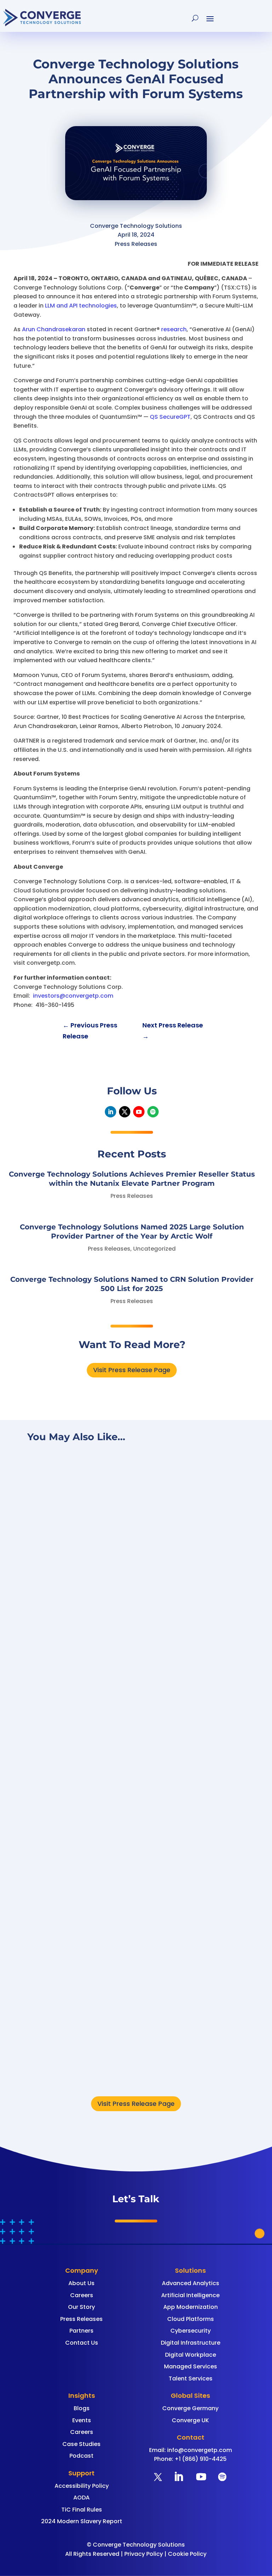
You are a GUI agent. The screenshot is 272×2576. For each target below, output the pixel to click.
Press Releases (132, 1196)
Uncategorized (154, 1249)
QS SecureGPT (170, 417)
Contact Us (82, 2343)
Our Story (81, 2307)
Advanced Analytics (191, 2283)
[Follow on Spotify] (153, 1112)
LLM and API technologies (81, 306)
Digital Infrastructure (191, 2343)
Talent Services (191, 2378)
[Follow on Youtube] (139, 1112)
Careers (82, 2295)
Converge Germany (190, 2408)
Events (82, 2420)
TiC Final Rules (82, 2510)
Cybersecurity (191, 2331)
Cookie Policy (187, 2554)
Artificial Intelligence (190, 2295)
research (174, 329)
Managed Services (191, 2366)
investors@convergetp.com (73, 996)
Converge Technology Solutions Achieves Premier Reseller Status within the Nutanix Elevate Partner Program (131, 1613)
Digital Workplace (191, 2355)
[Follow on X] (125, 1112)
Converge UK (190, 2420)
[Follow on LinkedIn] (110, 1112)
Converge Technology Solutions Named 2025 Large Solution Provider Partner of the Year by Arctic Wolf (133, 1825)
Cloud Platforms (191, 2319)
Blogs (82, 2408)
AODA (81, 2498)
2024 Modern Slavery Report (82, 2521)
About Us (81, 2283)
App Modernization (191, 2307)
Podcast (81, 2456)
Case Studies (81, 2444)
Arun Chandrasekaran (54, 329)
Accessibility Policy (82, 2486)
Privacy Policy (144, 2554)
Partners (81, 2331)
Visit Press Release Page (132, 1370)
